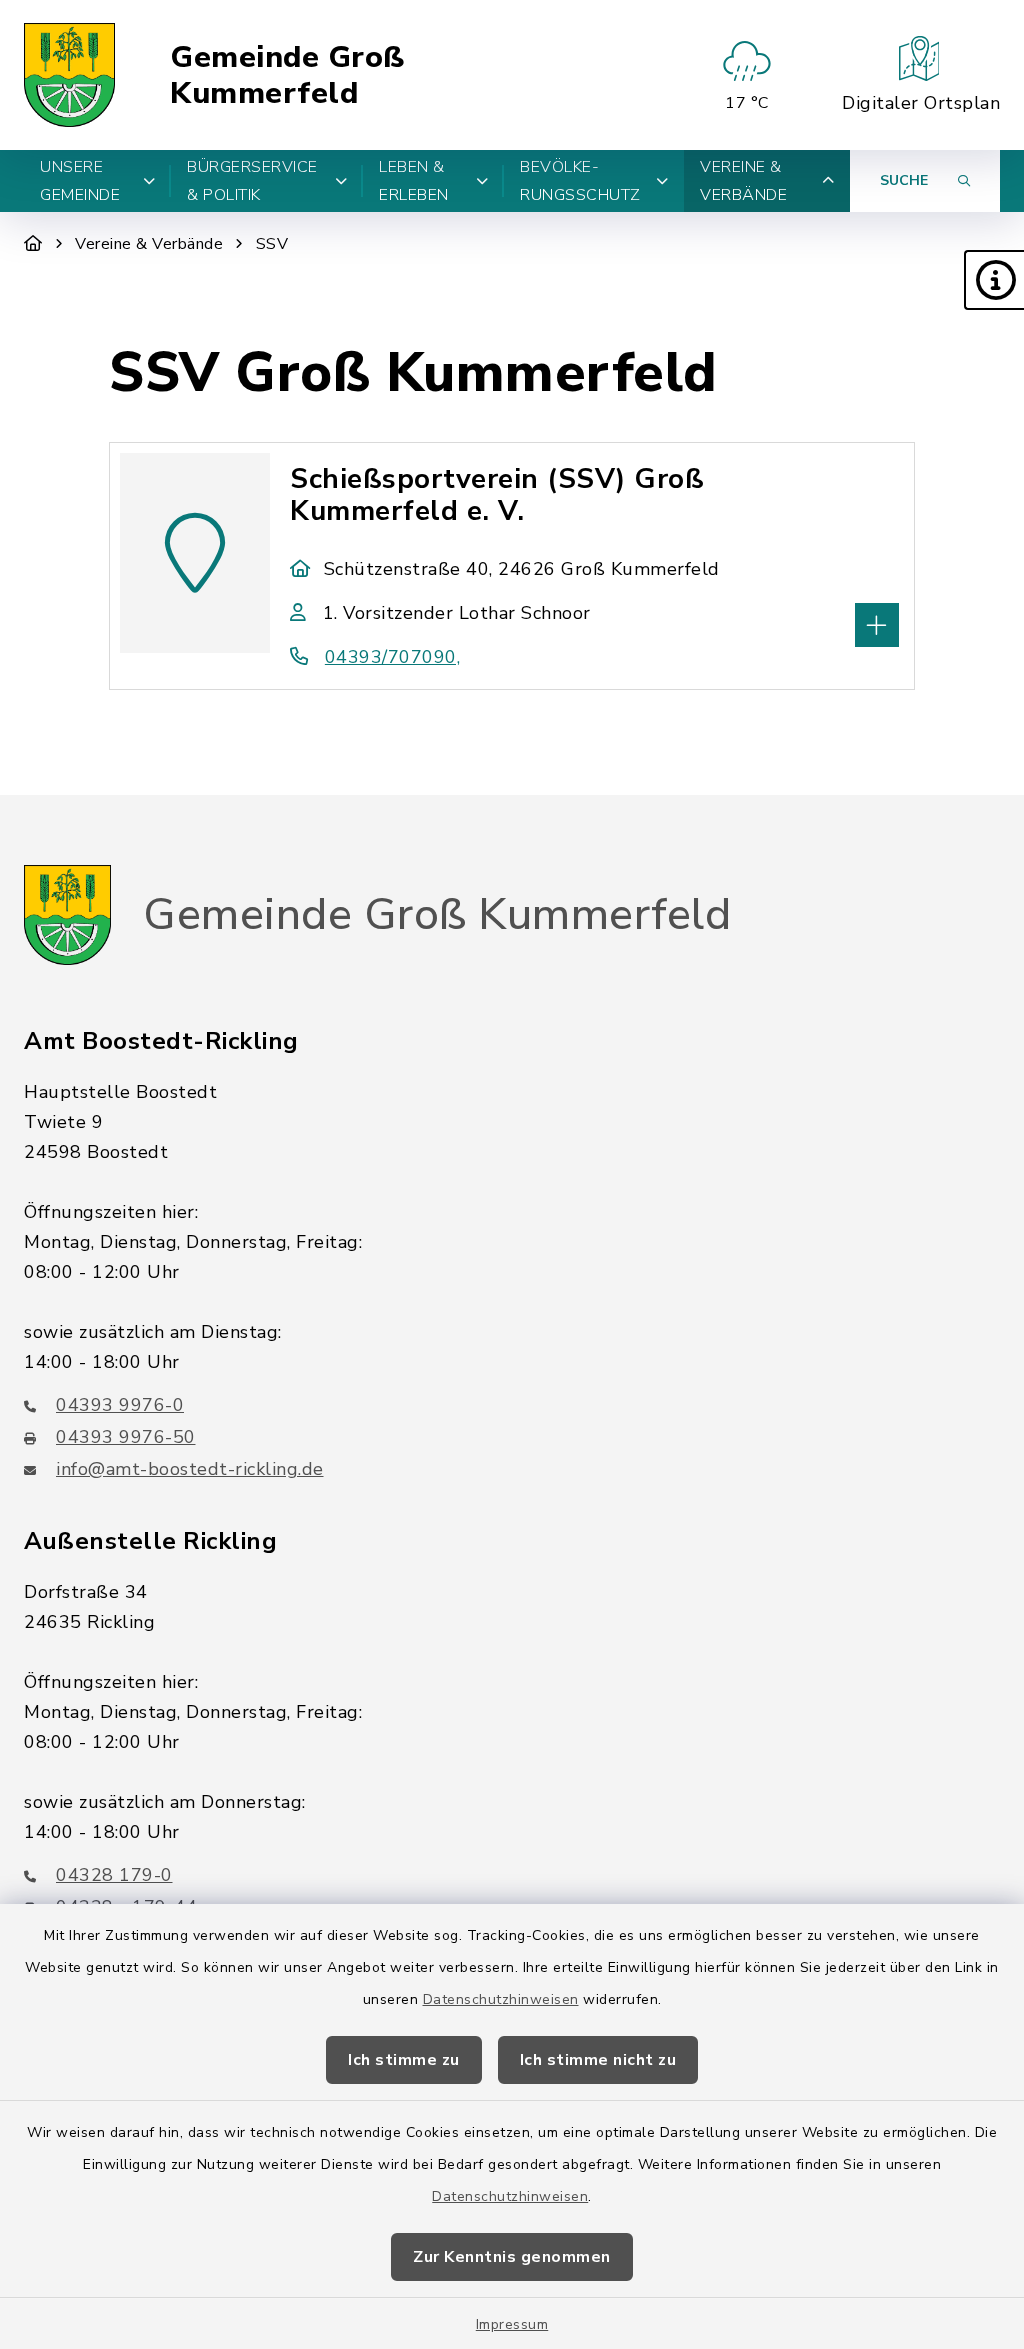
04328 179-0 (114, 1875)
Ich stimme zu (404, 2060)
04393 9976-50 (126, 1437)
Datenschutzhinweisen (501, 1999)
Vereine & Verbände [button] (743, 181)
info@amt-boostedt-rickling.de (190, 1469)
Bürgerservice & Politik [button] (252, 181)
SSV (272, 244)
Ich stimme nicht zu (598, 2060)
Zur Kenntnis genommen (512, 2257)
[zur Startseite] (69, 75)
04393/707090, (392, 657)
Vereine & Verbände (149, 244)
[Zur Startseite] (33, 244)
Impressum (512, 2324)
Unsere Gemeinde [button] (80, 181)
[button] (994, 280)
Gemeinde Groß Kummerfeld (287, 75)
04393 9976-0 (120, 1405)
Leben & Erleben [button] (414, 181)
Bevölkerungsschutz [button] (580, 181)
